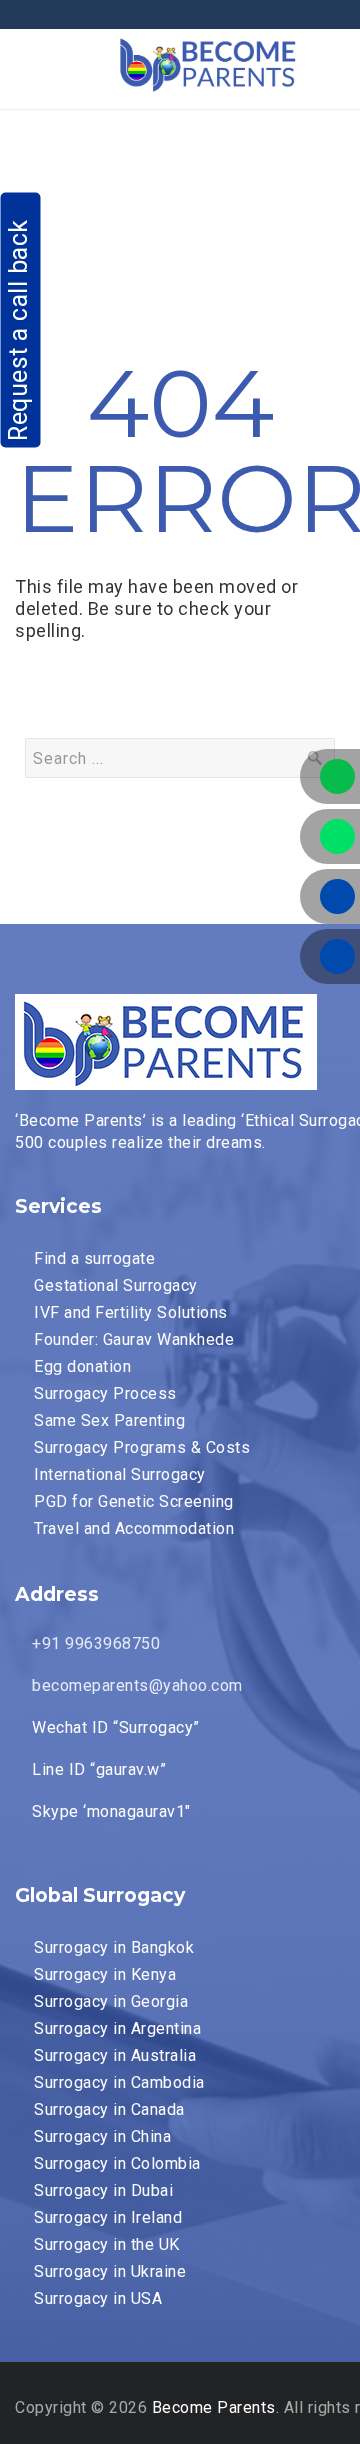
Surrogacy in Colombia (117, 2163)
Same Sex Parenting (109, 1420)
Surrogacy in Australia (115, 2055)
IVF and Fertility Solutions (131, 1312)
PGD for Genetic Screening (134, 1501)
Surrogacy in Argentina (117, 2028)
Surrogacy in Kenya (105, 1974)
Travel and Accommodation (134, 1528)
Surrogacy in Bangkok (114, 1947)
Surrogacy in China (102, 2136)
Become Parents (214, 2407)
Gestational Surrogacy (116, 1285)
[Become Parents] (209, 61)
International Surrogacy (120, 1474)
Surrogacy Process (105, 1393)
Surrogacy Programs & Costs (142, 1447)
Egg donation (82, 1366)
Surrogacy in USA (98, 2298)
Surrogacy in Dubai (103, 2190)
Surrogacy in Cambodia (119, 2082)
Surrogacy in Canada (109, 2109)
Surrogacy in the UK (107, 2244)
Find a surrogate (94, 1258)
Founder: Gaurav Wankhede (134, 1339)
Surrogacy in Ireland (108, 2217)
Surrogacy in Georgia (111, 2001)
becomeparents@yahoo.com (135, 1685)
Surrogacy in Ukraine (110, 2271)
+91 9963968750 (94, 1643)
